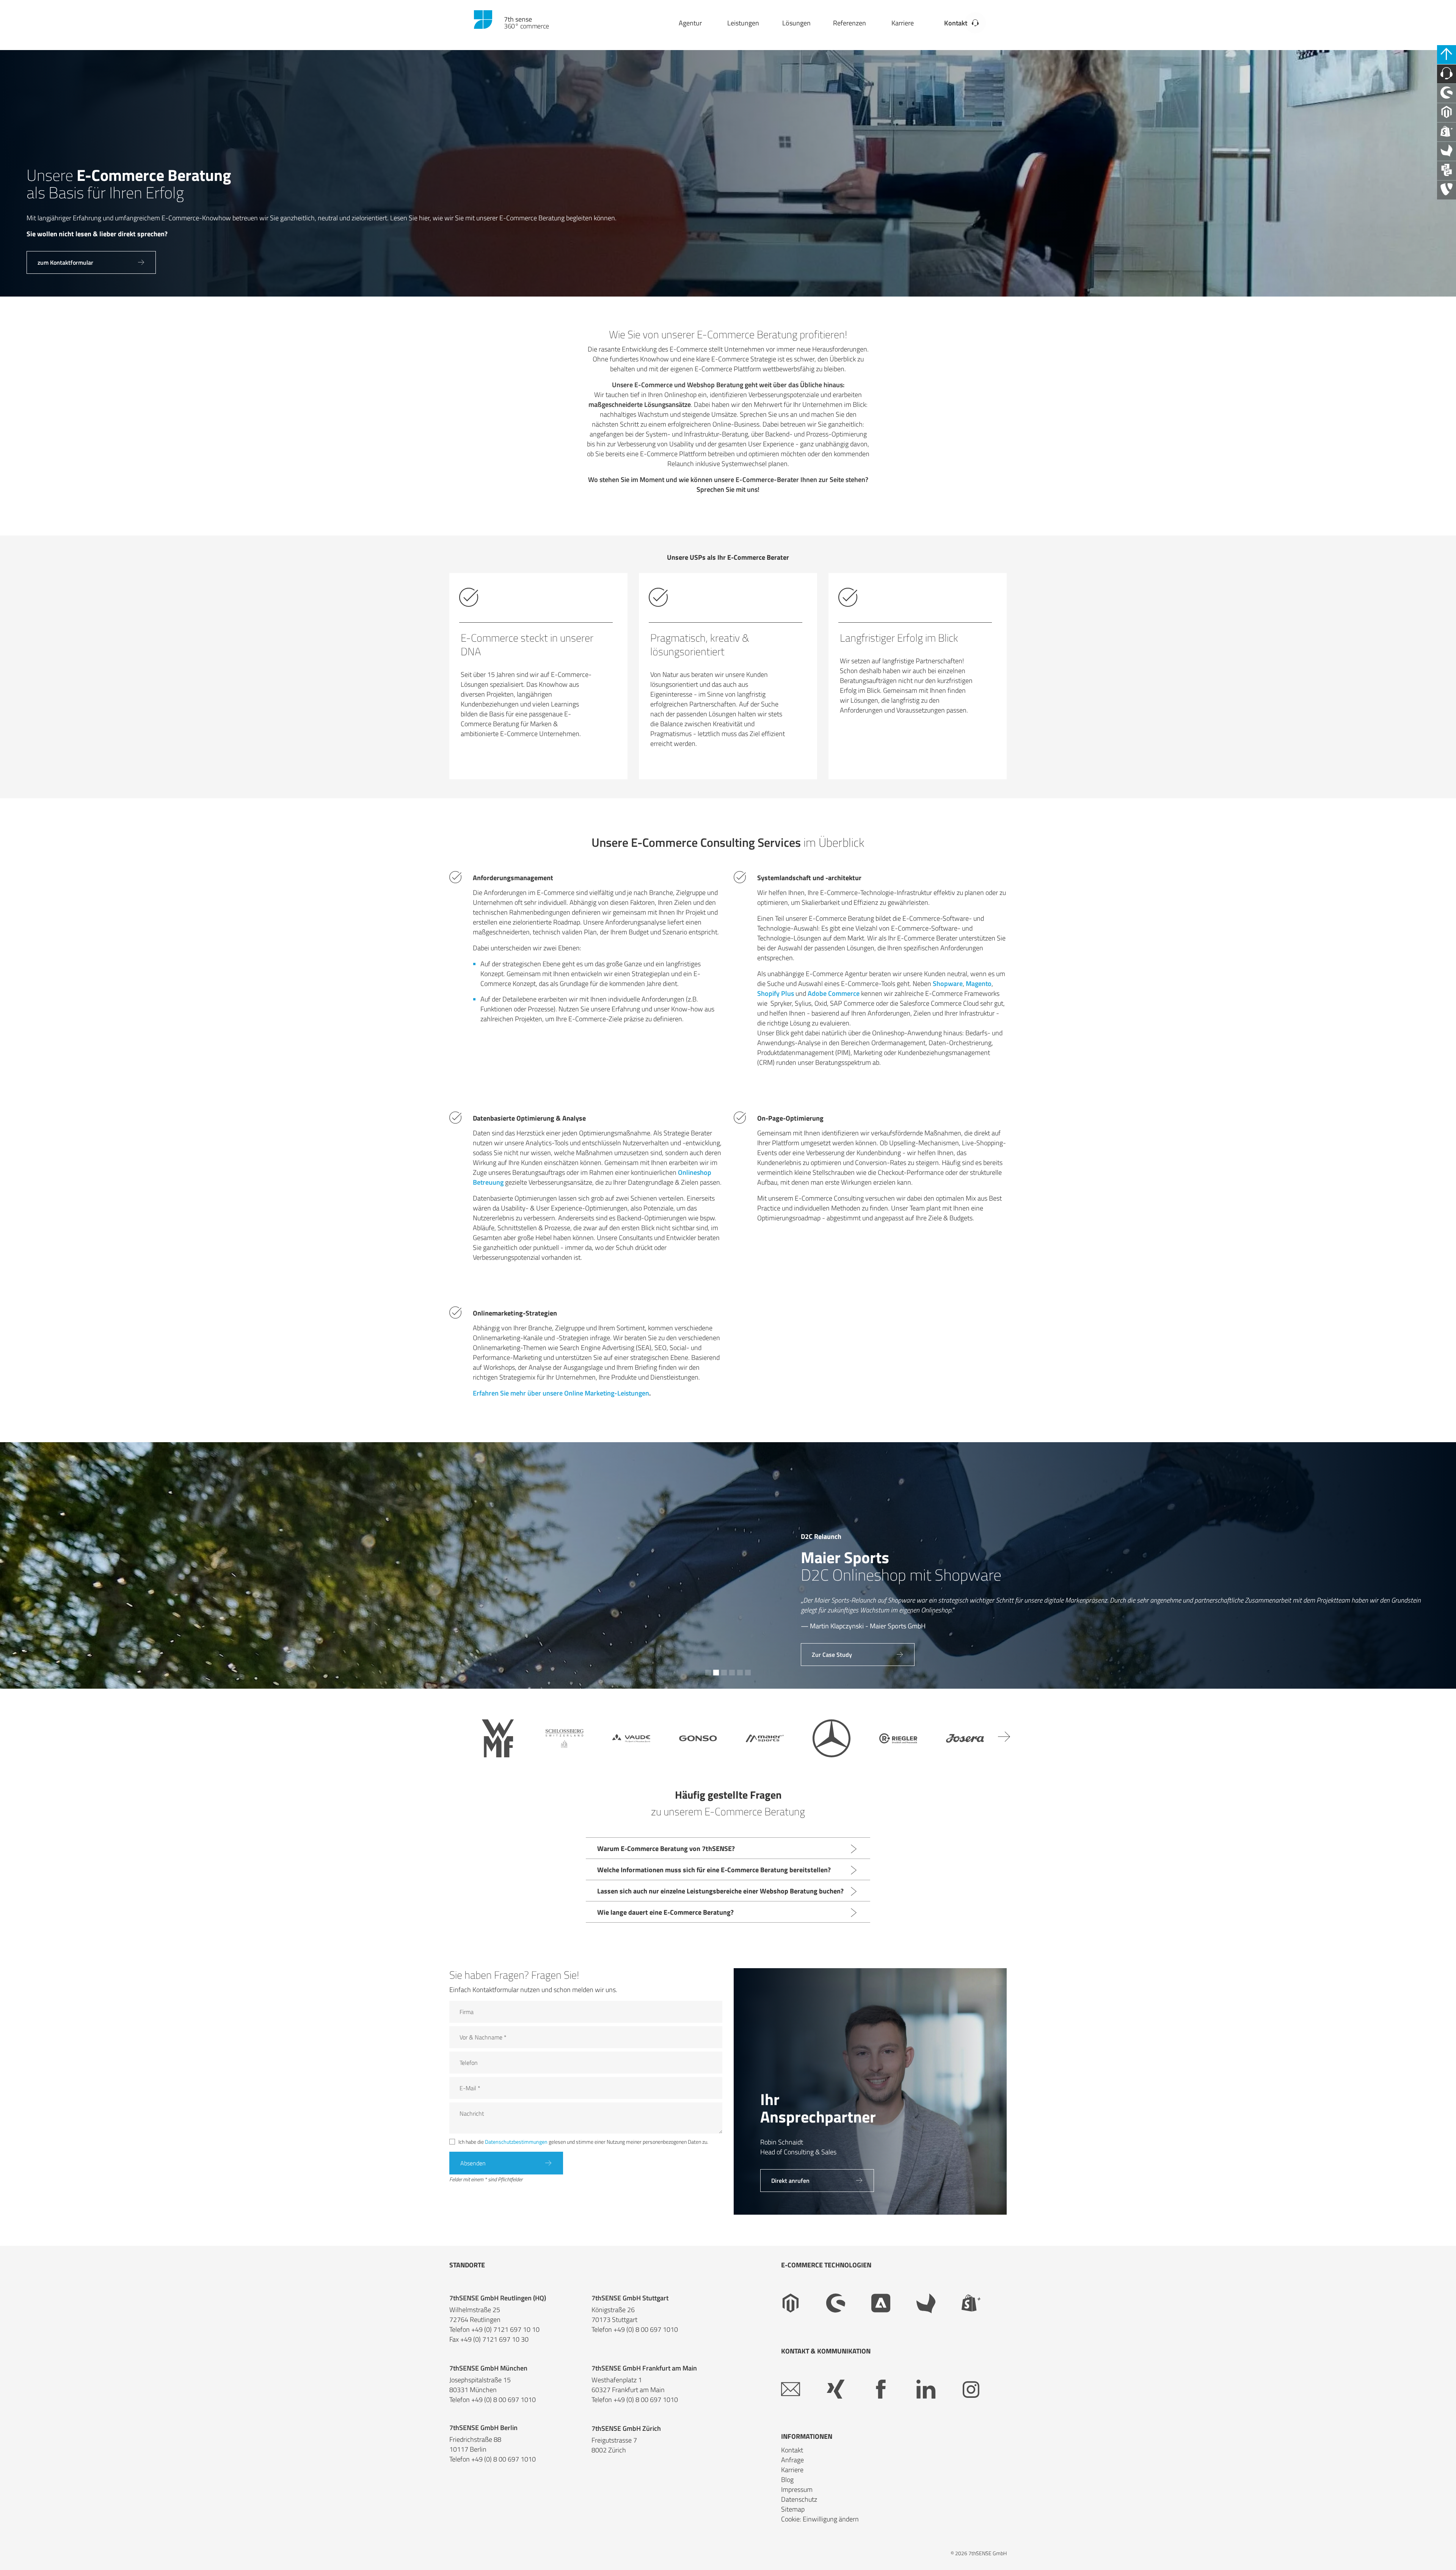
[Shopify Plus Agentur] (1447, 132)
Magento (979, 984)
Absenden (473, 2163)
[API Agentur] (1447, 171)
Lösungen (796, 23)
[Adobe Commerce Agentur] (894, 2303)
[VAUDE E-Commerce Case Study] (631, 1738)
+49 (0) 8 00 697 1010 (646, 2330)
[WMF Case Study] (498, 1738)
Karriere (903, 23)
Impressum (797, 2489)
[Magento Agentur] (1447, 113)
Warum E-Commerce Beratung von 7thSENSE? (666, 1849)
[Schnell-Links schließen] (1447, 55)
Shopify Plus (776, 993)
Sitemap (793, 2509)
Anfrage (792, 2460)
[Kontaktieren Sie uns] (1447, 74)
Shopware (948, 984)
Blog (787, 2480)
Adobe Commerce (834, 993)
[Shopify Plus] (984, 2303)
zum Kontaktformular (65, 262)
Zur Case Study (58, 1655)
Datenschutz (799, 2499)
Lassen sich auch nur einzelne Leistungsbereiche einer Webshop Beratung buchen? (720, 1891)
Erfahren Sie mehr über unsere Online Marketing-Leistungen (561, 1393)
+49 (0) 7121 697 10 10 (505, 2330)
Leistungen (743, 23)
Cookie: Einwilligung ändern (820, 2519)
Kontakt (956, 23)
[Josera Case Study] (965, 1738)
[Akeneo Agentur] (1447, 151)
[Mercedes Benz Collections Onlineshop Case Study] (832, 1738)
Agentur (690, 23)
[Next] (1004, 1736)
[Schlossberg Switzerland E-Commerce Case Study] (565, 1738)
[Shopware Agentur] (1447, 93)
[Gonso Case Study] (698, 1738)
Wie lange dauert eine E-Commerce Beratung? (665, 1912)
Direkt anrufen (790, 2181)
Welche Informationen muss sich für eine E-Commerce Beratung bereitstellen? (714, 1870)
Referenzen (850, 23)
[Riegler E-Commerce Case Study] (898, 1738)
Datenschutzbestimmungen (516, 2142)
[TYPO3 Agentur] (1447, 190)
